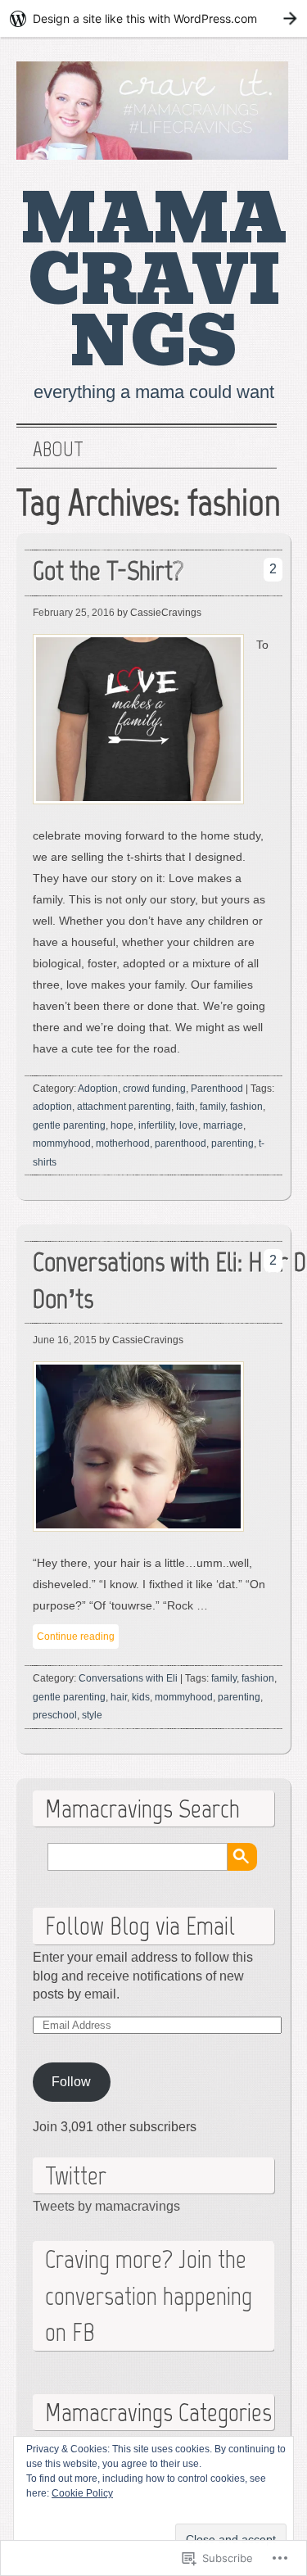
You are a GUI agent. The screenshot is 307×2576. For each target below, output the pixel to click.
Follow (71, 2082)
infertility (156, 1125)
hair (119, 1697)
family (212, 1107)
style (92, 1715)
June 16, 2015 (65, 1340)
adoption (52, 1107)
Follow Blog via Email (140, 1926)
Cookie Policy (82, 2493)
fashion (246, 1107)
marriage (223, 1125)
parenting (233, 1143)
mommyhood (62, 1143)
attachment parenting (124, 1107)
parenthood (181, 1143)
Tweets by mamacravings (106, 2206)
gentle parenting (69, 1125)
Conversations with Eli (128, 1678)
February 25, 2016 (74, 613)
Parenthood (217, 1089)
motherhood (123, 1143)
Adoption (98, 1089)
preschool (55, 1715)
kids (141, 1697)
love (189, 1125)
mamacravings (154, 281)
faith (185, 1107)
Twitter (76, 2175)
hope (122, 1125)
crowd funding (154, 1089)
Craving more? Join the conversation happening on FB (149, 2296)
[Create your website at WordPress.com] (153, 18)
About (58, 450)
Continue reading (76, 1637)
